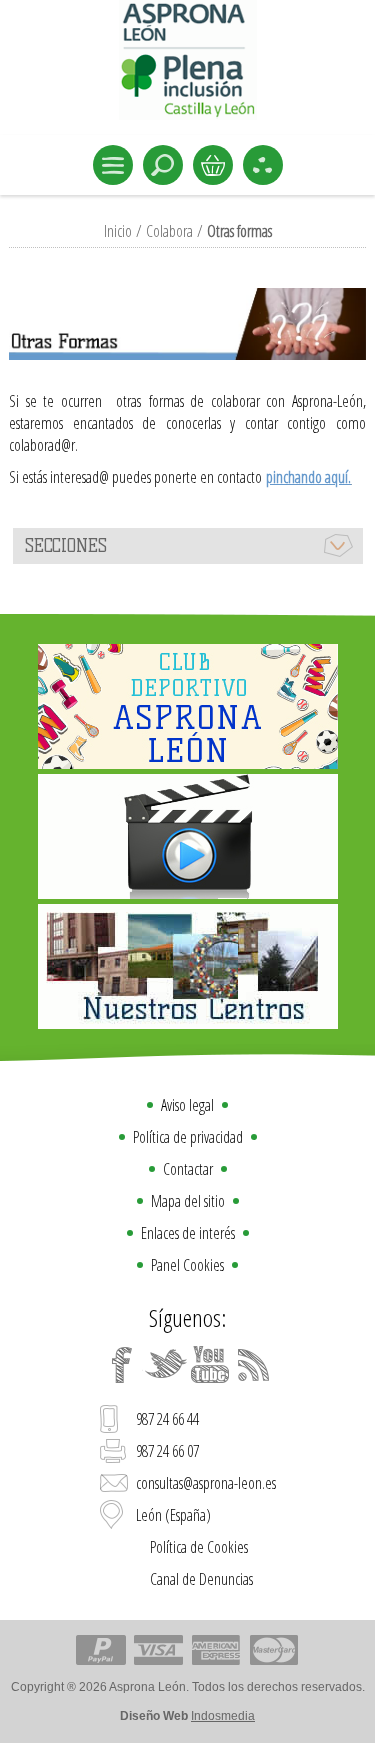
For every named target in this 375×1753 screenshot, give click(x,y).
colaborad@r (42, 445)
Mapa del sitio (188, 1201)
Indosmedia (223, 1716)
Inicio (118, 231)
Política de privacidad (188, 1137)
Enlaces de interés (188, 1233)
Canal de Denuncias (201, 1579)
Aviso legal (187, 1105)
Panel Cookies (187, 1265)
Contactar (188, 1169)
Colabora (169, 231)
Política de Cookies (199, 1547)
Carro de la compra (213, 165)
